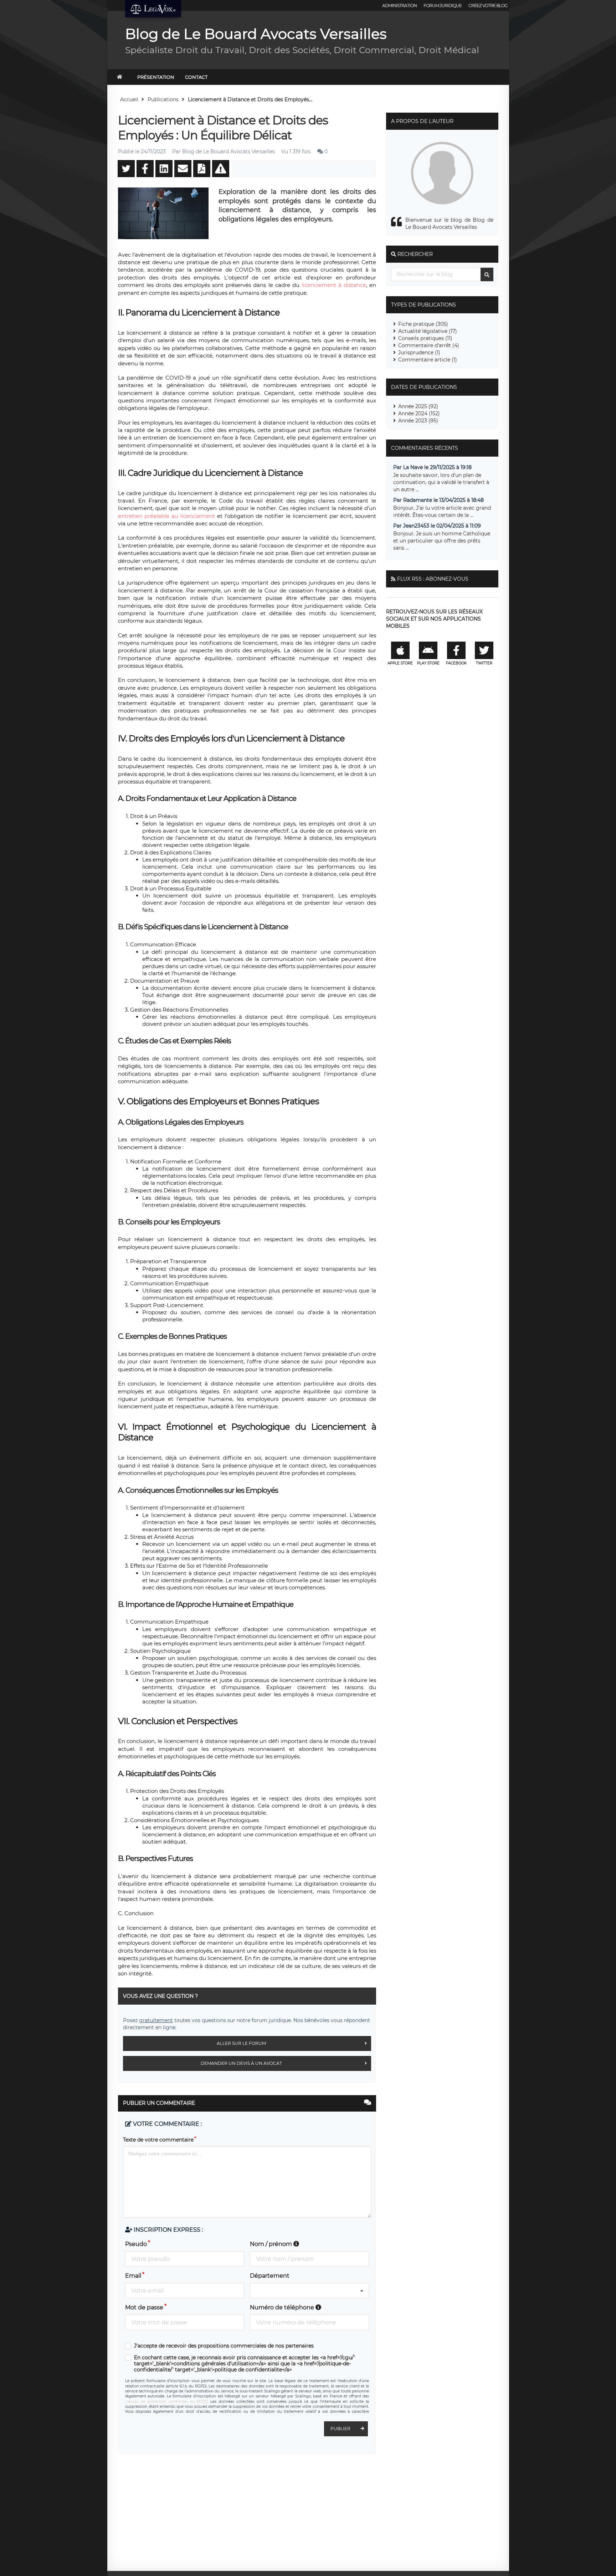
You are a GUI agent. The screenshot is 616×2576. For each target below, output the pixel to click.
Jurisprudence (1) (419, 353)
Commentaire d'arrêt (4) (429, 345)
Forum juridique (443, 6)
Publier (340, 2429)
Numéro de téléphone (283, 2307)
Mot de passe (144, 2307)
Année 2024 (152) (419, 413)
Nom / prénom (272, 2244)
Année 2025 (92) (418, 406)
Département (270, 2276)
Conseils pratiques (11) (425, 338)
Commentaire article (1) (428, 360)
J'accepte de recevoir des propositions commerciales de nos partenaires (224, 2346)
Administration (399, 6)
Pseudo (136, 2244)
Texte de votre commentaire (158, 2140)
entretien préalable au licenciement (166, 516)
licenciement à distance (334, 285)
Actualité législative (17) (428, 331)
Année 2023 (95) (418, 421)
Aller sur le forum (241, 2043)
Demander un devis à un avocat (241, 2063)
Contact (196, 77)
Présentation (156, 77)
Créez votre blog (488, 6)
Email (133, 2276)
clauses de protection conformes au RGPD (166, 2402)
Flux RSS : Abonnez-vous (433, 579)
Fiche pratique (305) (423, 324)
